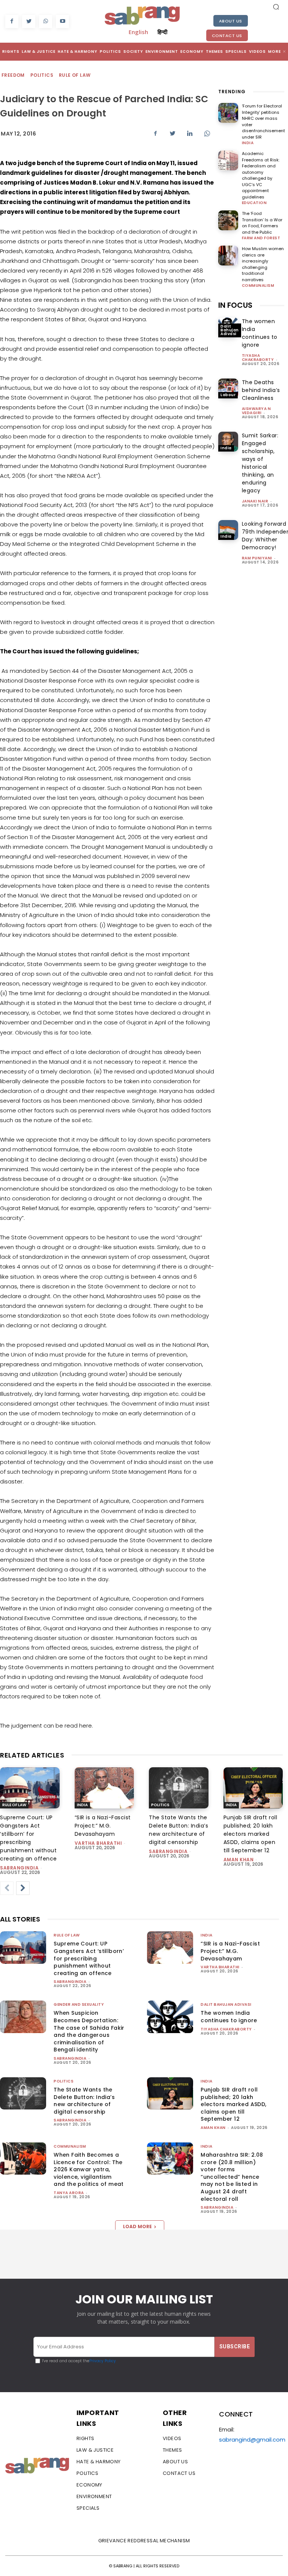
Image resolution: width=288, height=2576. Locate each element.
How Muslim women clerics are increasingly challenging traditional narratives (263, 264)
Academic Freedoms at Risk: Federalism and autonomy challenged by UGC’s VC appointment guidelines (261, 175)
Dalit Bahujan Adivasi (230, 330)
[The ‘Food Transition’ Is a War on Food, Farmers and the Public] (228, 220)
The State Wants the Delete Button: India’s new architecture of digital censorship (84, 2101)
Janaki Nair (255, 501)
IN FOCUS (235, 305)
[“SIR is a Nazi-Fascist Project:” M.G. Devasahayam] (104, 1788)
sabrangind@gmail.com (252, 2440)
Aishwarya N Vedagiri (256, 411)
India (248, 143)
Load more (137, 2226)
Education (254, 203)
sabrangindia (19, 1868)
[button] (276, 7)
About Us (231, 21)
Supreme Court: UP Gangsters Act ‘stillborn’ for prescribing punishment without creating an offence (89, 1958)
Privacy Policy (103, 2361)
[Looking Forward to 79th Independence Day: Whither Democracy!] (228, 530)
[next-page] (23, 1888)
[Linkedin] (190, 133)
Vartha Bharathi (98, 1843)
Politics (42, 75)
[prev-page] (7, 1888)
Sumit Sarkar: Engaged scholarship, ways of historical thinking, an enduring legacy (260, 463)
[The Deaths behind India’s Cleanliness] (228, 388)
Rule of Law (75, 75)
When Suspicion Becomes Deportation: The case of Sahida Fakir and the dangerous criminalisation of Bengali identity (89, 2031)
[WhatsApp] (46, 22)
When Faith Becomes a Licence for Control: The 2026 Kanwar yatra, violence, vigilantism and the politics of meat (89, 2169)
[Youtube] (62, 22)
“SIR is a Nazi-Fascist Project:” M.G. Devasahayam (103, 1826)
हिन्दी (162, 32)
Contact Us (227, 36)
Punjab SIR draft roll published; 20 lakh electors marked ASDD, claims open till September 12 (250, 1834)
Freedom (13, 75)
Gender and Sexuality (79, 2004)
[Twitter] (29, 22)
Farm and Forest (261, 238)
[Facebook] (12, 22)
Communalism (258, 286)
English (138, 32)
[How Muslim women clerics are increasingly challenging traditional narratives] (228, 256)
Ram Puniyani (257, 558)
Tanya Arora (69, 2193)
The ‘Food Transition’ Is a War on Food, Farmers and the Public (262, 223)
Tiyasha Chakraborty (258, 358)
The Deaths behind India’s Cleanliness (261, 390)
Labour (228, 395)
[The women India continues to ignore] (170, 2017)
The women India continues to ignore (260, 333)
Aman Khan (239, 1860)
